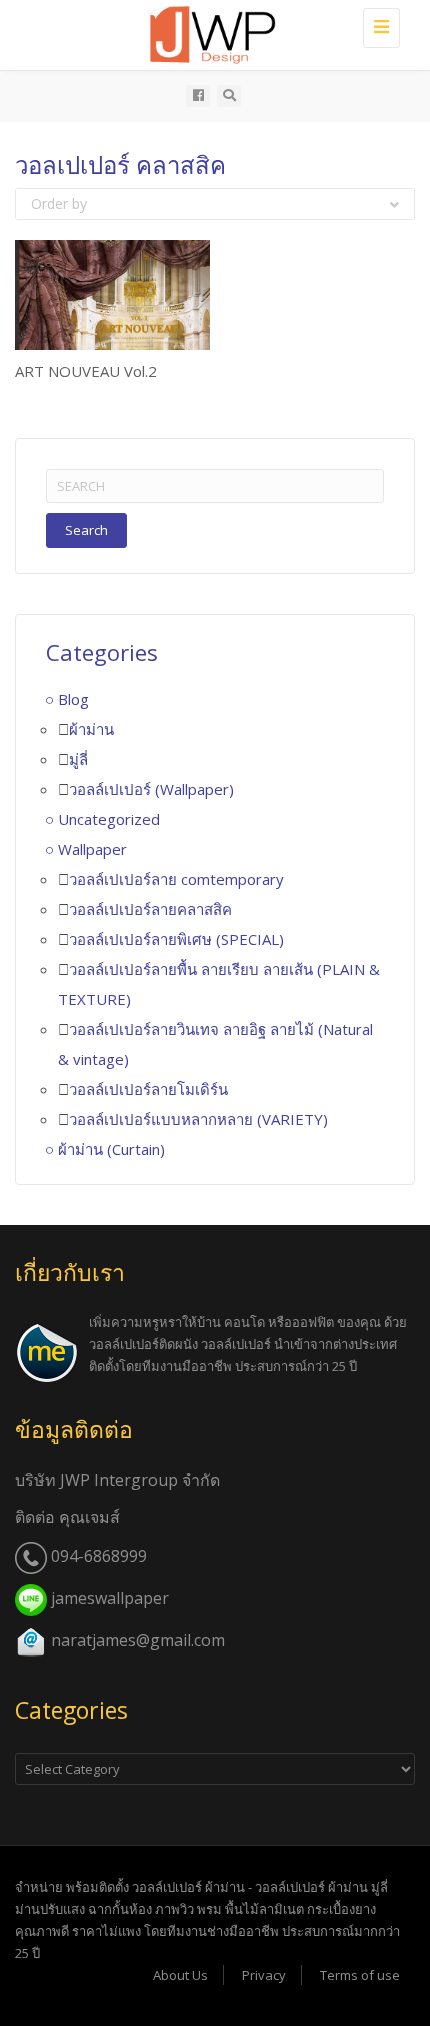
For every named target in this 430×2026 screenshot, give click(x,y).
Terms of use (360, 1975)
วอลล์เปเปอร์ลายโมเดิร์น (148, 1089)
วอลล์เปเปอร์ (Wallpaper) (151, 789)
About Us (180, 1975)
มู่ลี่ (78, 759)
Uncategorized (109, 819)
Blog (73, 699)
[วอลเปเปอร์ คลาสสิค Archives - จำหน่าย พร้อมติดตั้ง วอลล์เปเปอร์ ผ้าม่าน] (225, 35)
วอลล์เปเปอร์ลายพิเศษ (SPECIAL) (176, 939)
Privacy (264, 1975)
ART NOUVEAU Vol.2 (86, 371)
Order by (59, 203)
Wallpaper (92, 849)
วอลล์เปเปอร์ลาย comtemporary (176, 879)
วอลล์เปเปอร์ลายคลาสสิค (150, 909)
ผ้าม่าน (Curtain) (111, 1149)
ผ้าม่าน (91, 729)
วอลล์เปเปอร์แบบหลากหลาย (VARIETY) (198, 1119)
